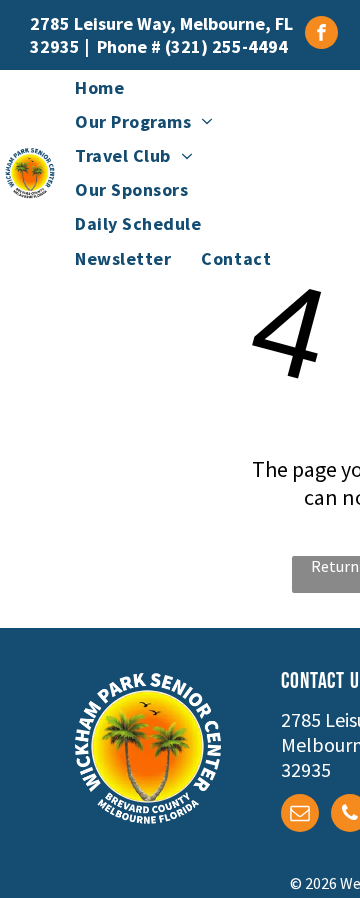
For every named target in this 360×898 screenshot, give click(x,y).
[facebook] (321, 35)
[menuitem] (99, 87)
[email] (300, 815)
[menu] (330, 56)
